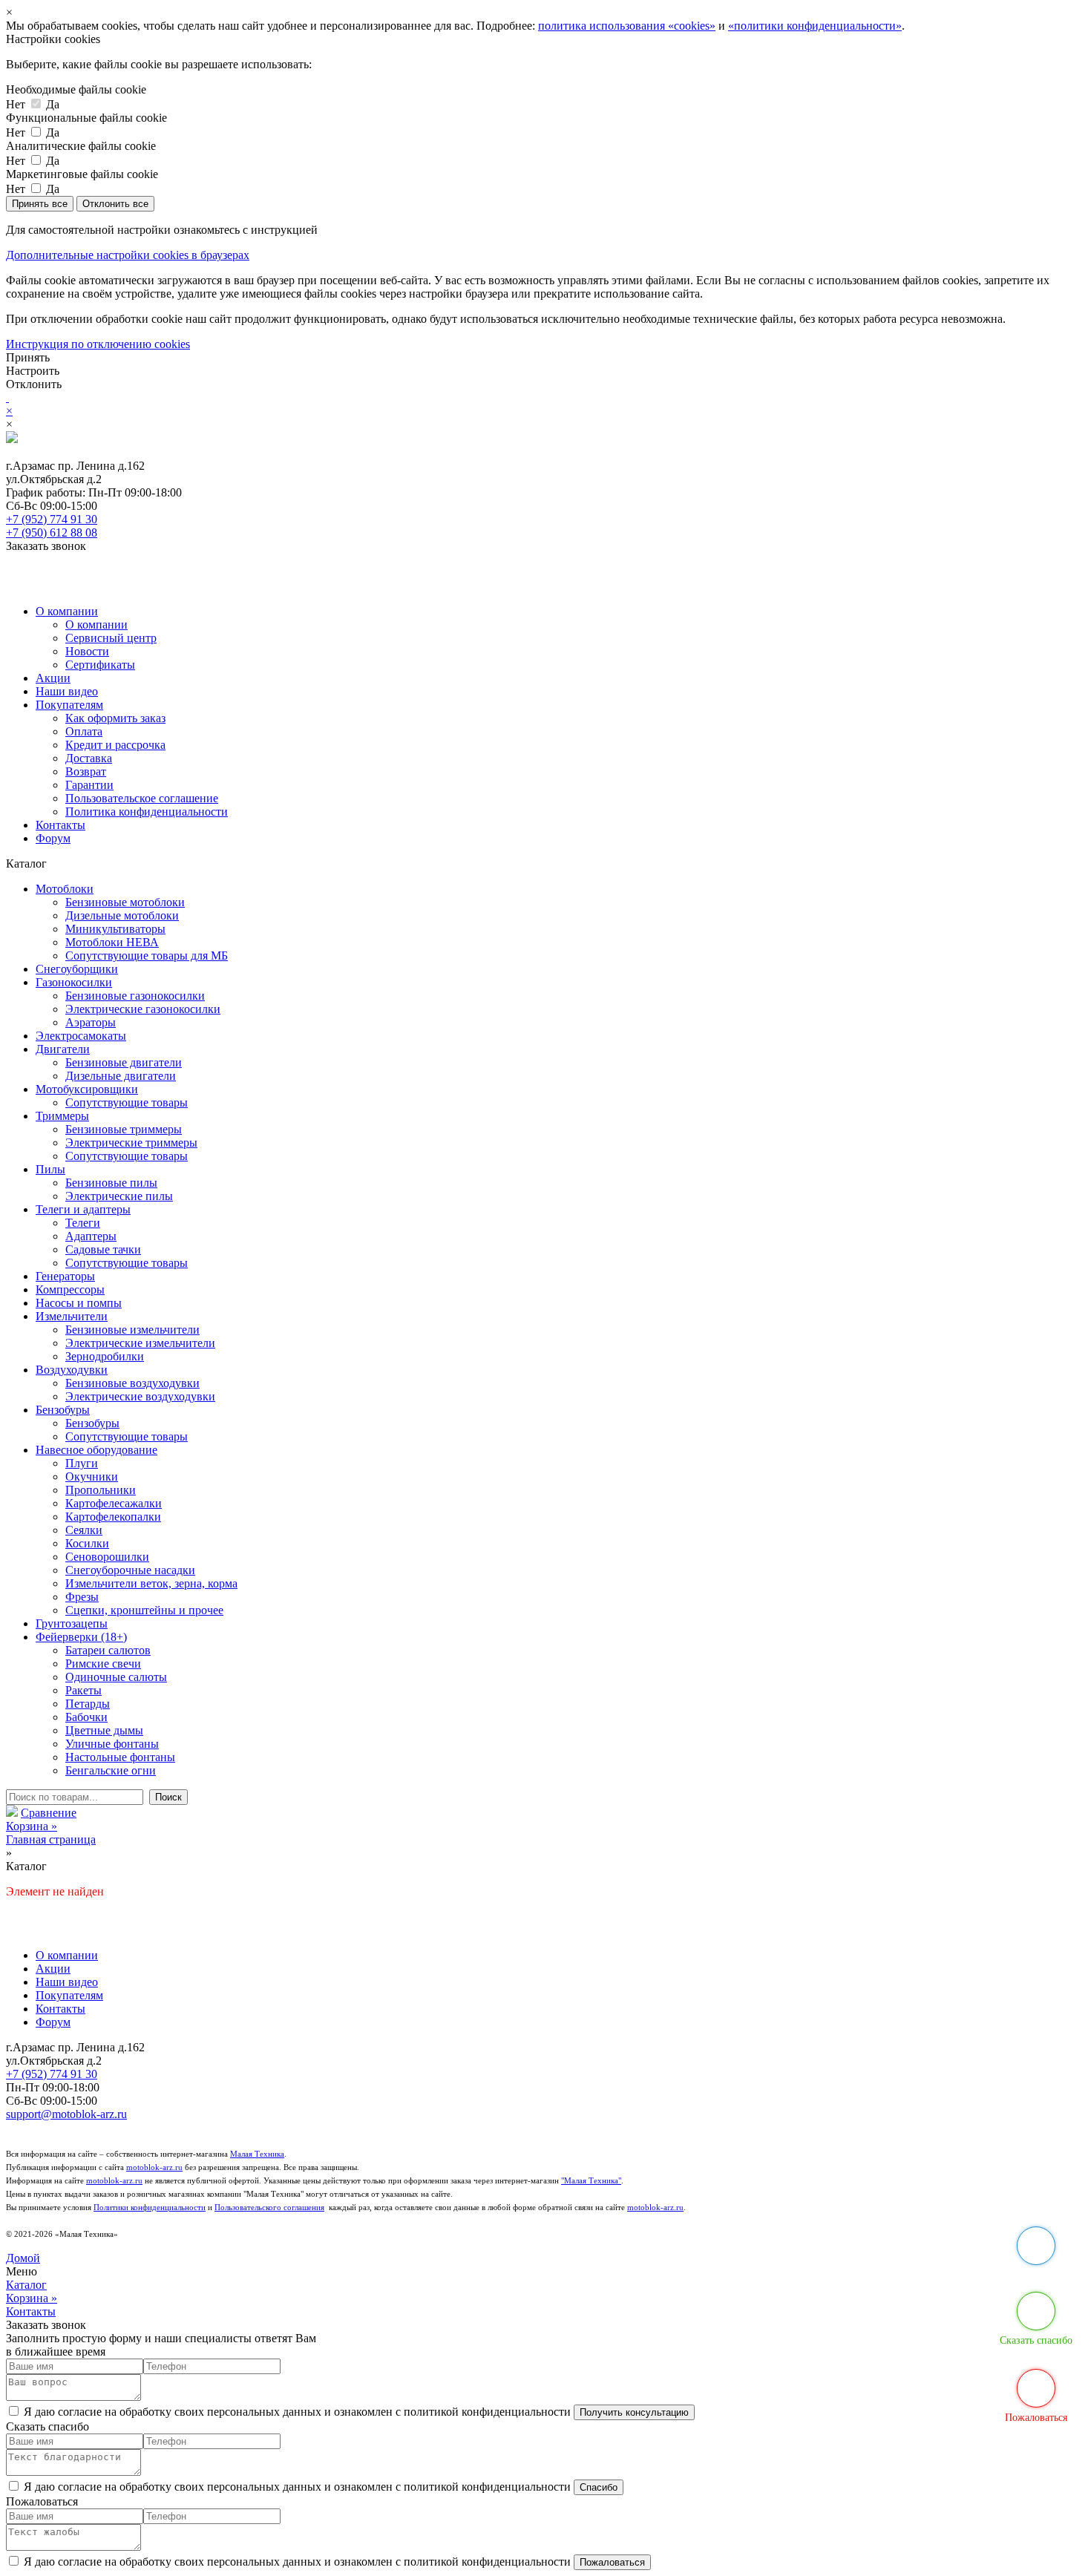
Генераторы (65, 1276)
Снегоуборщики (77, 969)
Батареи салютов (108, 1650)
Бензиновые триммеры (124, 1129)
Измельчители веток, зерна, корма (151, 1583)
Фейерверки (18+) (81, 1637)
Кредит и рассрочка (115, 745)
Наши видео (67, 691)
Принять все (40, 204)
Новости (87, 651)
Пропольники (101, 1490)
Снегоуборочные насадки (130, 1570)
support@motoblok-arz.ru (66, 2114)
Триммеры (62, 1116)
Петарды (88, 1704)
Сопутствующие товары (127, 1102)
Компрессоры (70, 1289)
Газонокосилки (74, 982)
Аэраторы (91, 1022)
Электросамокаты (81, 1036)
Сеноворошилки (107, 1557)
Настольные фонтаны (120, 1757)
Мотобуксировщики (87, 1089)
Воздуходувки (72, 1370)
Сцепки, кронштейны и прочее (144, 1610)
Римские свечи (103, 1664)
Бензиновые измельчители (132, 1330)
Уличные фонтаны (112, 1744)
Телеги (83, 1223)
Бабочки (86, 1717)
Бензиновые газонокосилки (135, 996)
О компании (67, 611)
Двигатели (63, 1049)
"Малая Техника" (591, 2181)
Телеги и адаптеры (83, 1209)
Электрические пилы (119, 1196)
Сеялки (84, 1530)
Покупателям (69, 705)
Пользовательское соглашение (142, 798)
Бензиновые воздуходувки (132, 1383)
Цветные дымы (104, 1730)
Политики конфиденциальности (150, 2208)
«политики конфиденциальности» (815, 26)
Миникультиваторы (115, 929)
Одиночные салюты (116, 1677)
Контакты (60, 825)
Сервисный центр (111, 638)
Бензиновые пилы (111, 1183)
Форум (53, 838)
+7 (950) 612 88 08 (52, 532)
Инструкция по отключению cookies (98, 344)
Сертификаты (100, 665)
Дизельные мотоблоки (122, 915)
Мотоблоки (65, 889)
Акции (53, 678)
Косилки (87, 1543)
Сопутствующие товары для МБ (147, 956)
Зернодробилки (105, 1356)
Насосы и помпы (79, 1303)
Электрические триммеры (131, 1143)
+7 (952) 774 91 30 (52, 519)
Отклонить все (115, 204)
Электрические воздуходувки (140, 1396)
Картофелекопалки (113, 1517)
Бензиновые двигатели (124, 1062)
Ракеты (83, 1690)
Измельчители (72, 1316)
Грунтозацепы (72, 1623)
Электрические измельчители (140, 1343)
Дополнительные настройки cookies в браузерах (128, 255)
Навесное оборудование (96, 1450)
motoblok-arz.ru (154, 2167)
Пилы (50, 1169)
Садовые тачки (103, 1249)
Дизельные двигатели (121, 1076)
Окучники (92, 1477)
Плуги (82, 1463)
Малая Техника (257, 2154)
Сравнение (49, 1813)
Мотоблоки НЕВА (112, 942)
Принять (28, 357)
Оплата (84, 731)
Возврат (86, 771)
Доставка (89, 758)
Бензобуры (63, 1410)
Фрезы (82, 1597)
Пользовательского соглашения (269, 2208)
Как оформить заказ (115, 718)
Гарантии (89, 785)
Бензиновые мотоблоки (125, 902)
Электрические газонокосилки (143, 1009)
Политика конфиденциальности (147, 812)
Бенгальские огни (111, 1770)
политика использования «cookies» (627, 26)
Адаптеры (91, 1236)
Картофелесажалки (114, 1503)
